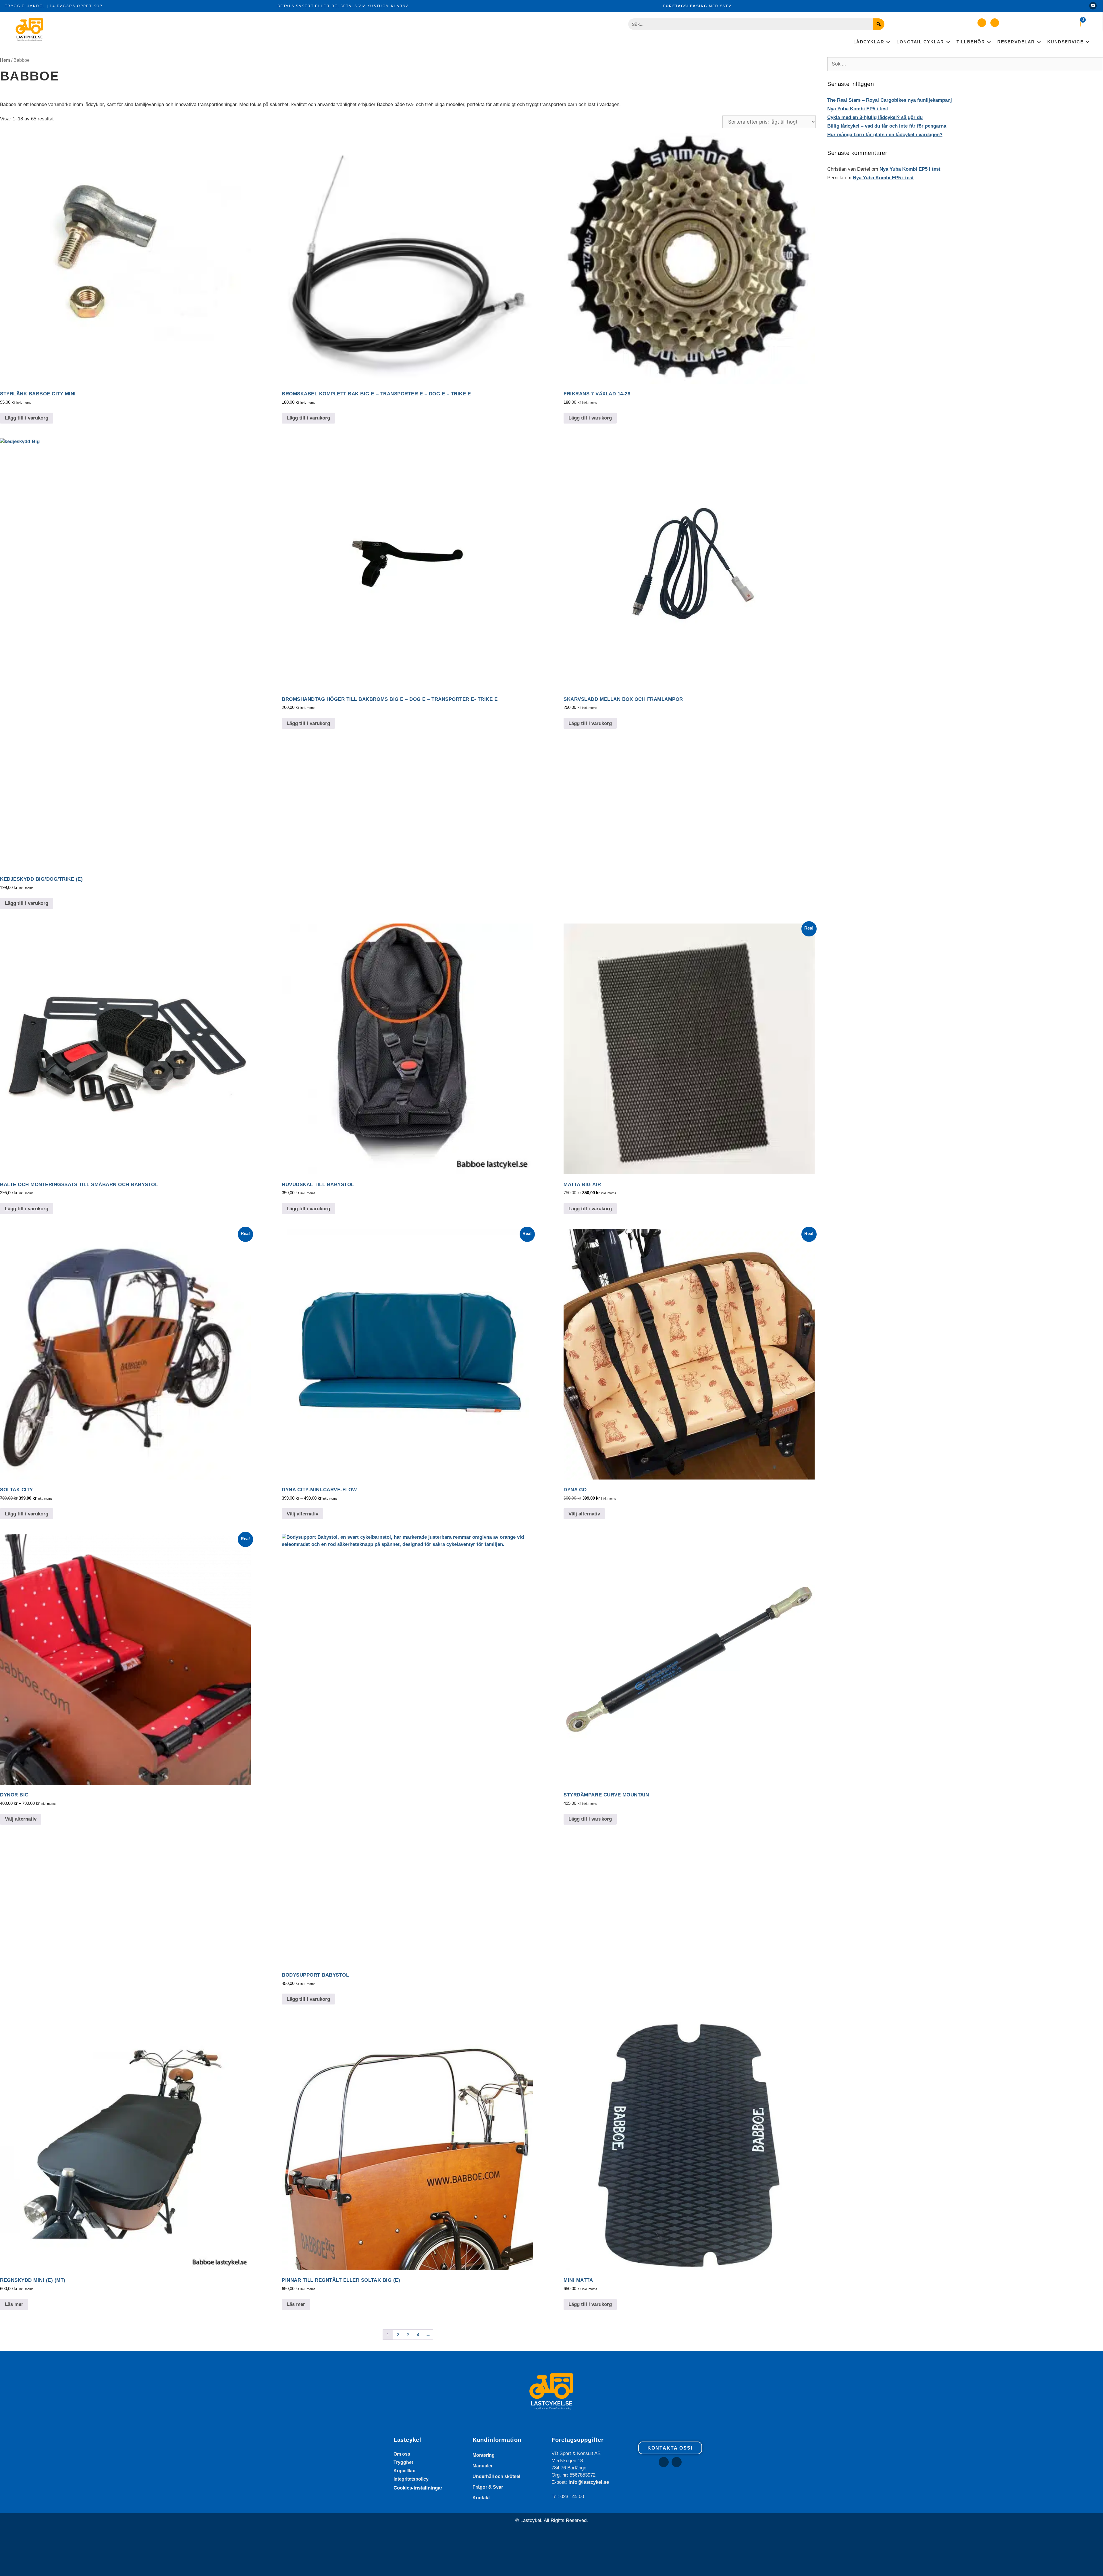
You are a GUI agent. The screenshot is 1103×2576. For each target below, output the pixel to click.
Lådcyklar (869, 42)
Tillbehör (971, 42)
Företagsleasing (685, 6)
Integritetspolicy (411, 2479)
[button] (982, 23)
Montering (484, 2455)
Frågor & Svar (488, 2487)
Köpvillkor (405, 2471)
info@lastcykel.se (589, 2482)
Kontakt (481, 2498)
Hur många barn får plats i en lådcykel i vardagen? (885, 135)
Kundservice (1066, 42)
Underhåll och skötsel (496, 2476)
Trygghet (403, 2462)
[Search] (879, 24)
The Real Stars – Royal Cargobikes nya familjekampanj (890, 100)
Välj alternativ (302, 1514)
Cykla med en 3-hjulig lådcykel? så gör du (875, 117)
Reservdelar (1016, 42)
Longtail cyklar (920, 42)
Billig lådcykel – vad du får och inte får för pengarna (887, 126)
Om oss (402, 2454)
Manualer (483, 2466)
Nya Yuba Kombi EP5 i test (858, 109)
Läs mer (14, 2304)
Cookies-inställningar (418, 2488)
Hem (5, 60)
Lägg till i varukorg (27, 418)
